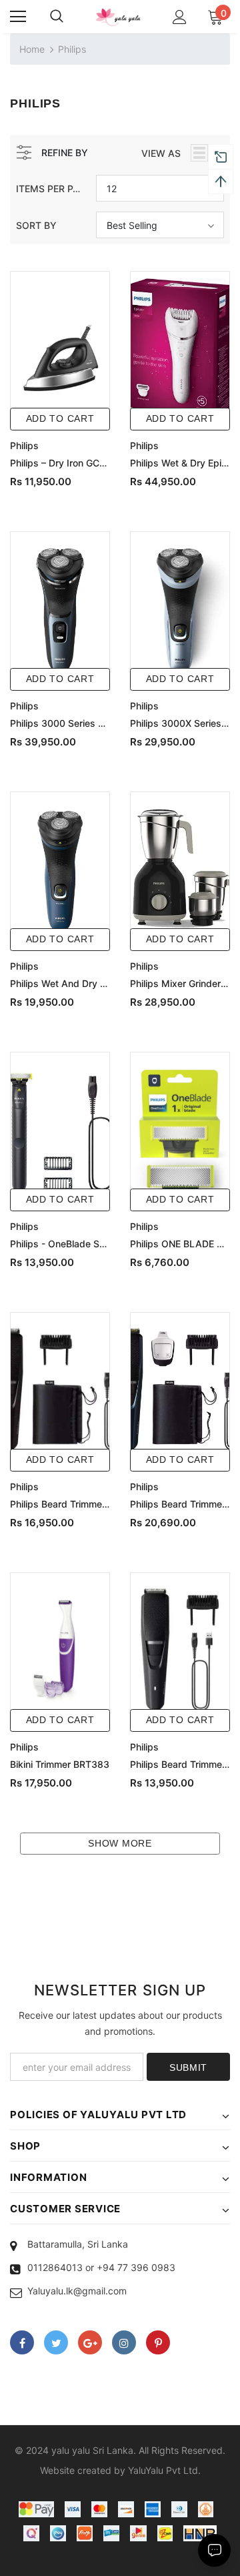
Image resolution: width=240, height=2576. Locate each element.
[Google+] (90, 2342)
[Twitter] (56, 2342)
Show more (120, 1843)
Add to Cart (60, 418)
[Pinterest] (158, 2342)
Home (32, 49)
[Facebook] (22, 2342)
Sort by (36, 225)
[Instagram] (124, 2342)
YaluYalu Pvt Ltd (163, 2470)
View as (161, 153)
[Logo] (118, 17)
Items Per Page (51, 189)
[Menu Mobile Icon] (18, 17)
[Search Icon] (57, 17)
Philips (72, 49)
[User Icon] (180, 17)
